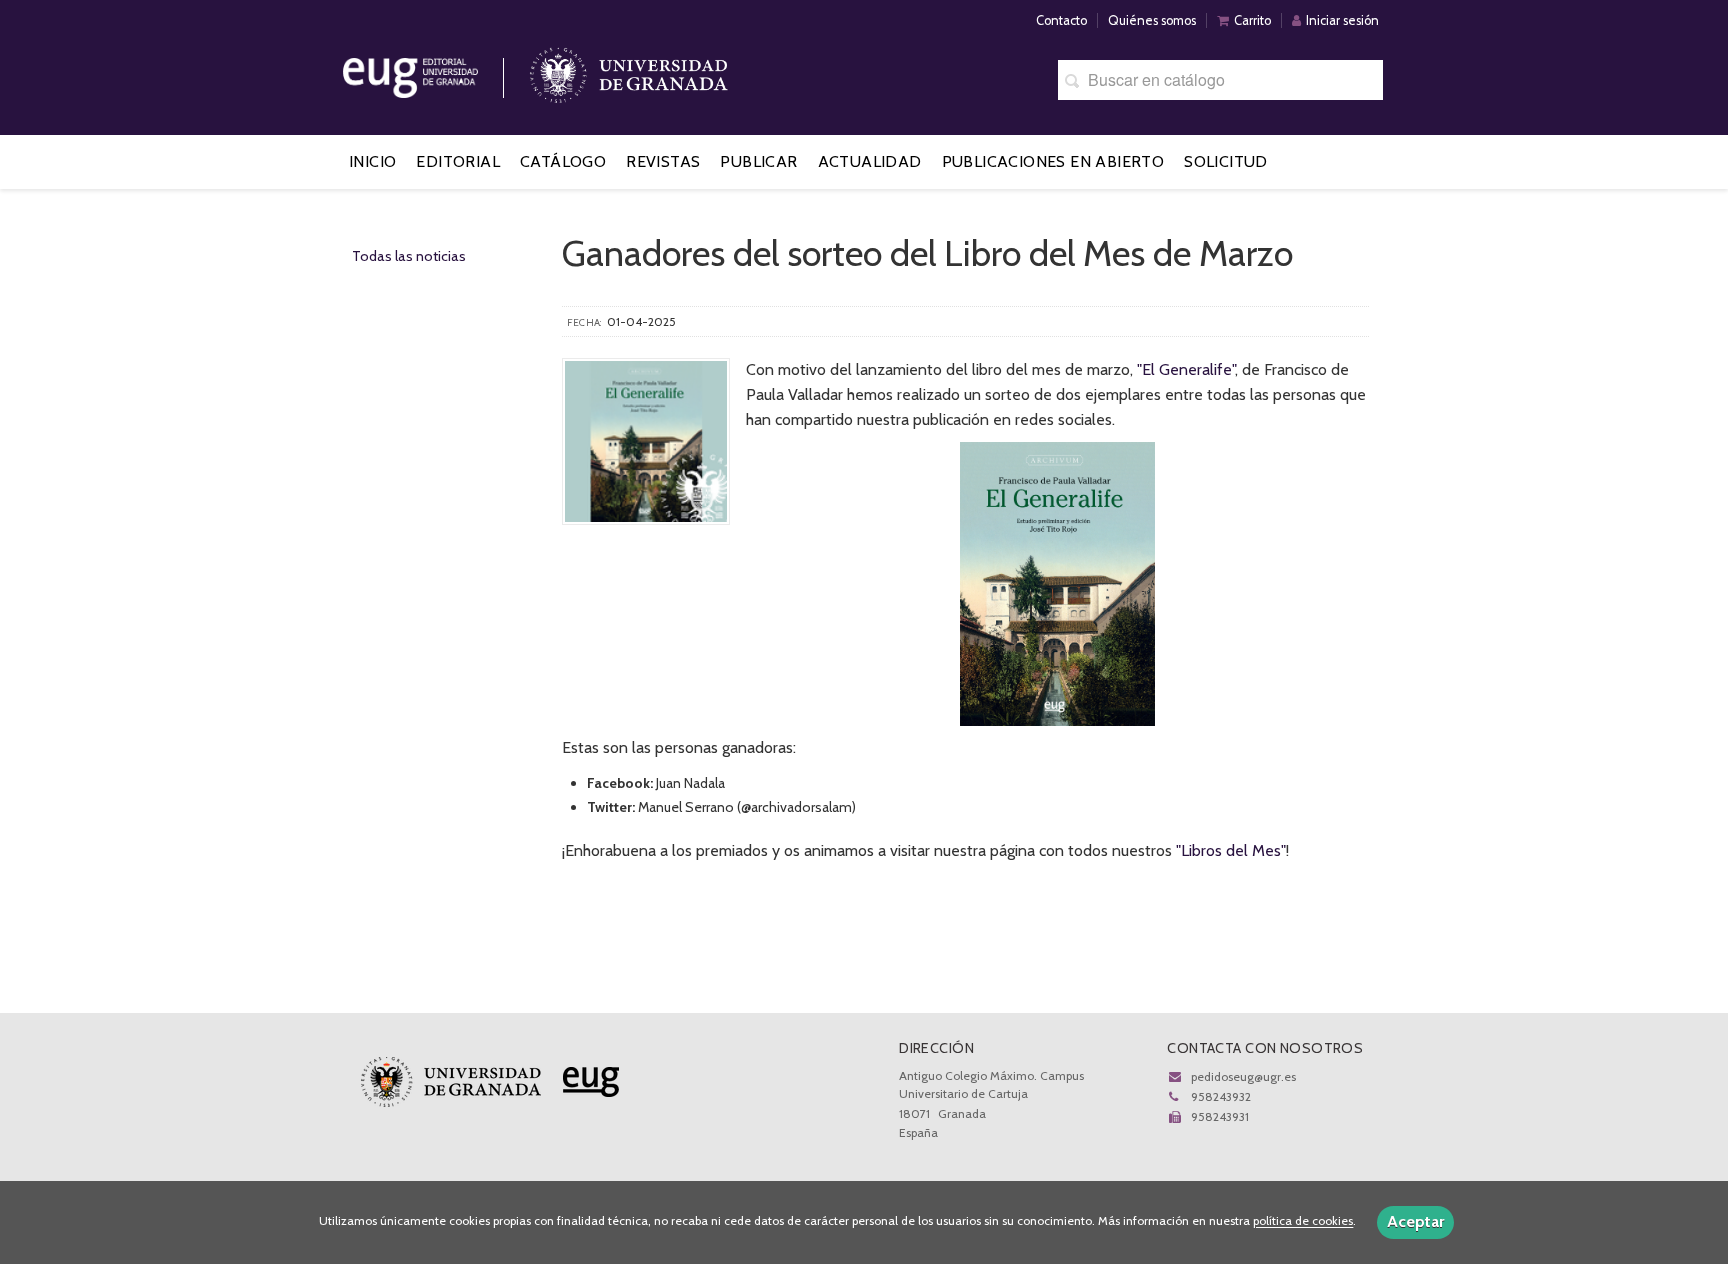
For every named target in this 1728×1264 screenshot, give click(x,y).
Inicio (372, 161)
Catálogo (563, 161)
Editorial (458, 161)
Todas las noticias (409, 256)
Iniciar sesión (1342, 20)
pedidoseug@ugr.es (1243, 1076)
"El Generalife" (1186, 369)
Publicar (758, 161)
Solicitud (1226, 161)
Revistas (663, 161)
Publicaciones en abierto (1053, 161)
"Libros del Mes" (1231, 850)
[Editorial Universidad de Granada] (436, 70)
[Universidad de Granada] (629, 70)
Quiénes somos (1152, 20)
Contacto (1061, 20)
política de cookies (1303, 1221)
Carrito (1252, 20)
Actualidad (870, 161)
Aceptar (1415, 1221)
